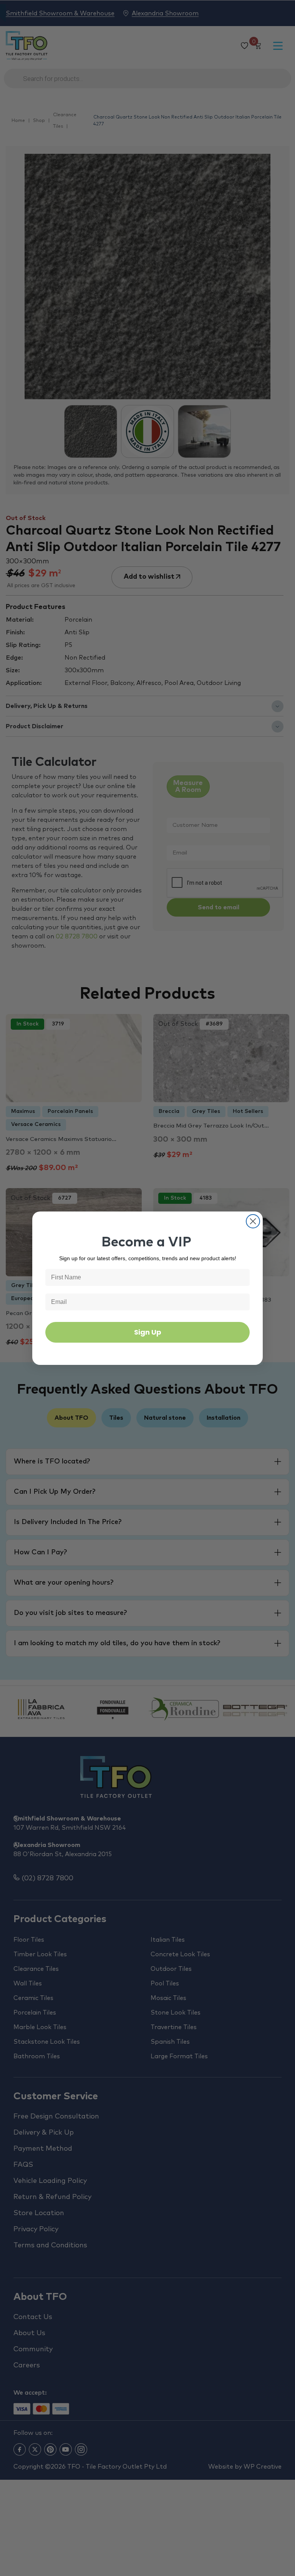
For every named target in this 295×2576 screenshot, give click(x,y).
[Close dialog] (253, 1221)
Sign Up (148, 1332)
